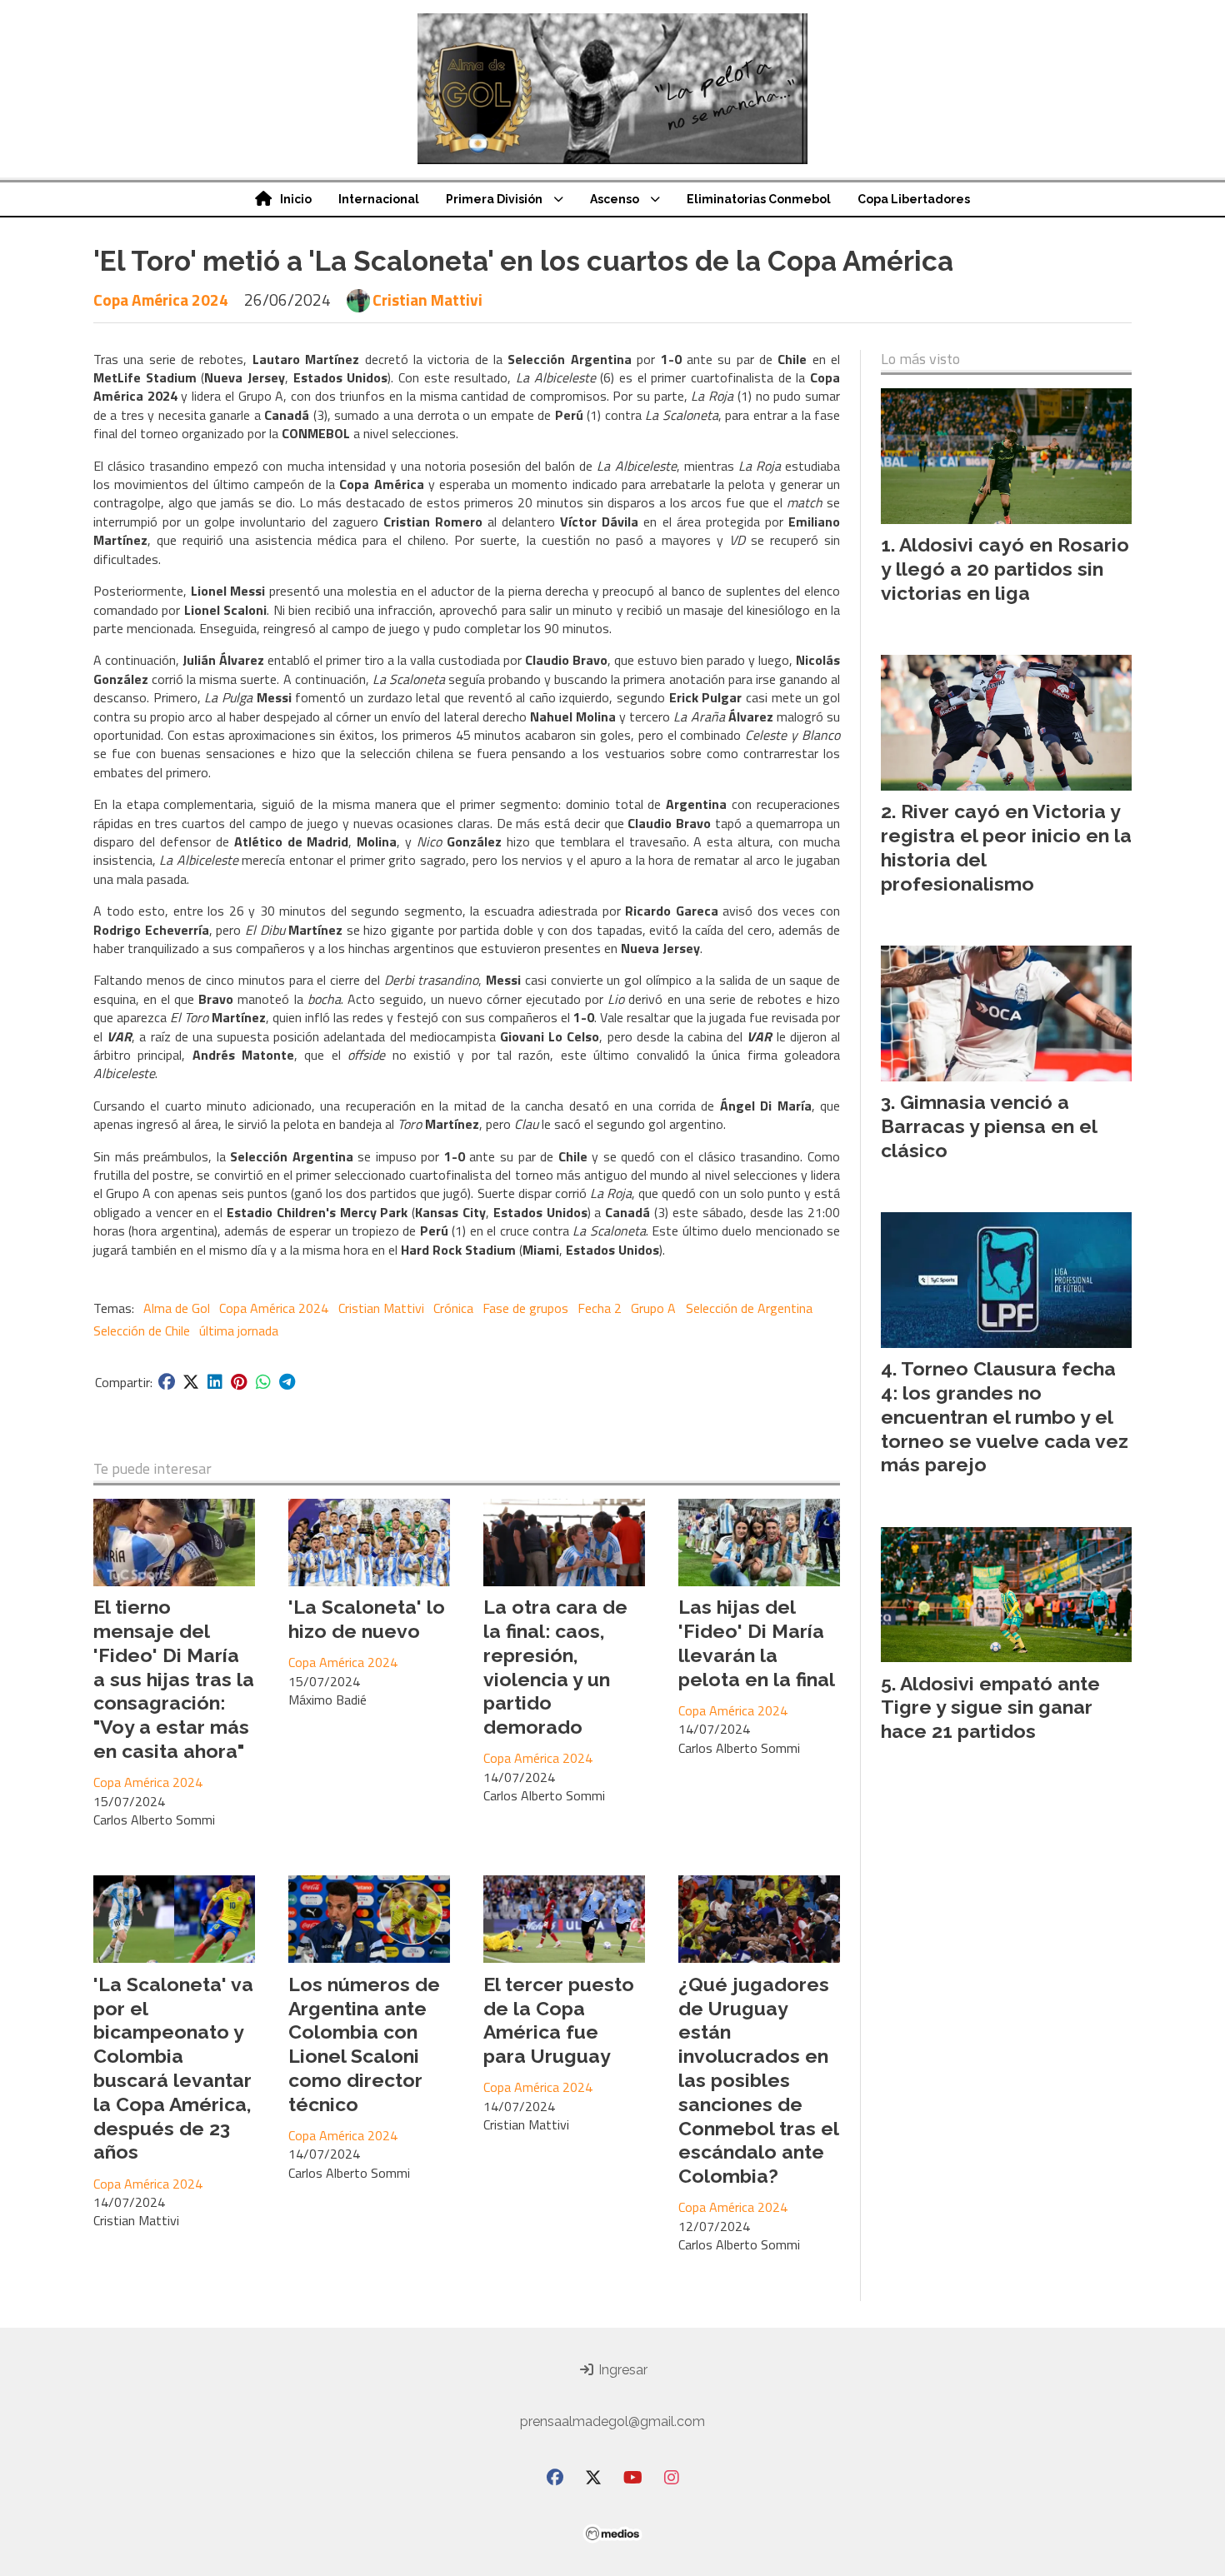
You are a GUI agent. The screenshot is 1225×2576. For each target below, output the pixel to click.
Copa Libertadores (914, 199)
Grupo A (653, 1308)
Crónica (453, 1308)
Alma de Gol (177, 1308)
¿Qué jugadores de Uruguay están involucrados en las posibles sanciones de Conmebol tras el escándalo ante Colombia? (758, 2080)
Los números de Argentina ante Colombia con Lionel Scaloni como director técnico (364, 2044)
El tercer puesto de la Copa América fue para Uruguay (559, 2020)
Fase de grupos (525, 1308)
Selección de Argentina (749, 1308)
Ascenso (615, 199)
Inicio (296, 199)
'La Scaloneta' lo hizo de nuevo (367, 1619)
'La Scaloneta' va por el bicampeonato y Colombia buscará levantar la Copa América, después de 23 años (173, 2068)
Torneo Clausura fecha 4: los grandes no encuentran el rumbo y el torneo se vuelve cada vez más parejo (1005, 1416)
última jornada (239, 1330)
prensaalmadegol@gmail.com (612, 2421)
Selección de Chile (142, 1330)
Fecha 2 (600, 1308)
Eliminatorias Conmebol (759, 199)
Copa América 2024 (161, 300)
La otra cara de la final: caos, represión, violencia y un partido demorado (555, 1667)
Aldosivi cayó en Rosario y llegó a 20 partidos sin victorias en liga (1005, 569)
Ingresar (621, 2370)
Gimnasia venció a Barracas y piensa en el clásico (989, 1126)
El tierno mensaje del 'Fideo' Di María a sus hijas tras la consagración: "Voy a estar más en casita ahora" (174, 1679)
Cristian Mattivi (427, 300)
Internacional (379, 199)
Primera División (494, 199)
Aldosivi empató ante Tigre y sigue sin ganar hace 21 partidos (990, 1707)
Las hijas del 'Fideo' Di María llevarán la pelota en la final (757, 1642)
